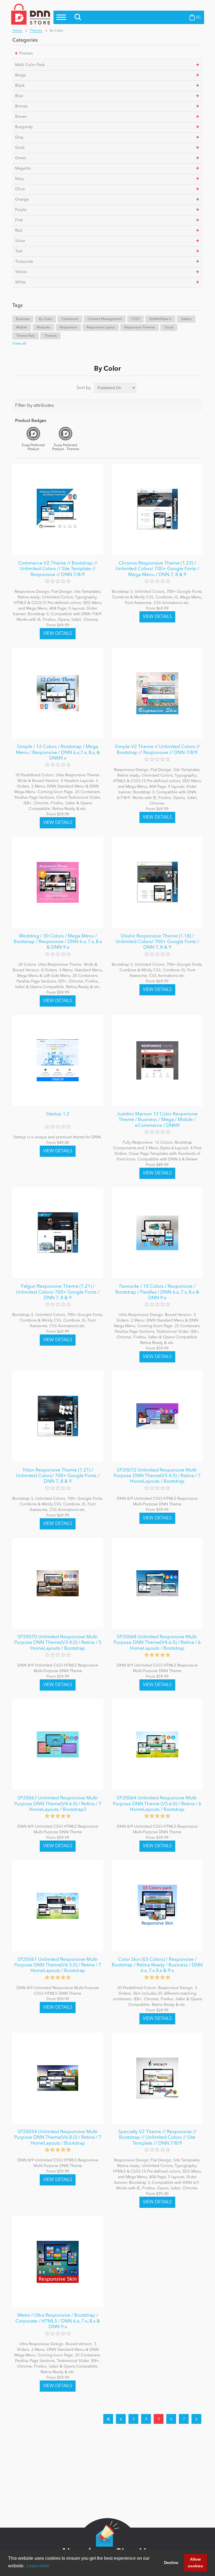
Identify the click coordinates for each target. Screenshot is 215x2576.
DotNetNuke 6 (160, 319)
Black (20, 86)
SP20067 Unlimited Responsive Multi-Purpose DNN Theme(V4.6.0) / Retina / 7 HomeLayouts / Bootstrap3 (58, 1804)
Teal (19, 251)
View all (19, 344)
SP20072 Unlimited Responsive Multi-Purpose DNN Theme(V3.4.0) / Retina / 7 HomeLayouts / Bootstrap (157, 1476)
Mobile (22, 328)
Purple (21, 210)
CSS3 (135, 319)
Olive (20, 189)
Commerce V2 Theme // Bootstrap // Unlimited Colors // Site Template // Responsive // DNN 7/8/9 (58, 569)
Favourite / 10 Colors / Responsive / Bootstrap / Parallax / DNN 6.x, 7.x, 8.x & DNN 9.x (157, 1292)
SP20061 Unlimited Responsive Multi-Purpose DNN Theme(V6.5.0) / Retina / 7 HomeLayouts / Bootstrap (58, 1965)
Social (169, 328)
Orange (22, 199)
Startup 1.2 (58, 1114)
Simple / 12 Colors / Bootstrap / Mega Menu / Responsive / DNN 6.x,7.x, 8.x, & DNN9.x (58, 753)
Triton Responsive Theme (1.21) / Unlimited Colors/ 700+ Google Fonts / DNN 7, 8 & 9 (58, 1476)
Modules (43, 328)
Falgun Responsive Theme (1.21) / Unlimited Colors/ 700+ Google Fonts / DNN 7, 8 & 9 (58, 1292)
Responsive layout (101, 328)
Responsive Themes (140, 328)
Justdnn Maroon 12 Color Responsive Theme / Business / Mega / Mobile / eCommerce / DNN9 (157, 1120)
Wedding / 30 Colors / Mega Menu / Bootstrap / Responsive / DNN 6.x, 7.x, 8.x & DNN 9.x (58, 942)
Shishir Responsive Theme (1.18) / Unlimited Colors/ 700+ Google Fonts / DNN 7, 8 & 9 (157, 942)
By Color (45, 319)
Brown (21, 117)
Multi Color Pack (30, 65)
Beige (20, 75)
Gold (20, 148)
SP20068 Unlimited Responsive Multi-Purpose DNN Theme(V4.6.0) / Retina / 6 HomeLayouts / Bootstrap (157, 1643)
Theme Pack (25, 336)
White (20, 282)
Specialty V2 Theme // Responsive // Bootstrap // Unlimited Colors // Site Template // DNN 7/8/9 (157, 2138)
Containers (70, 319)
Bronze (21, 106)
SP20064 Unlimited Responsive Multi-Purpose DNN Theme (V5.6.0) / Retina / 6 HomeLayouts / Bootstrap (157, 1804)
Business (23, 319)
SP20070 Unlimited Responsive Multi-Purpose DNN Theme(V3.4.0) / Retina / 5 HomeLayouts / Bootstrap (58, 1643)
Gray (19, 137)
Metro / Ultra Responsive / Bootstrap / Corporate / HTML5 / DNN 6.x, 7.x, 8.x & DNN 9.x (58, 2321)
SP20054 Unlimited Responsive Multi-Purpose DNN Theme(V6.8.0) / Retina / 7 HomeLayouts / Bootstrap (58, 2138)
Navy (20, 179)
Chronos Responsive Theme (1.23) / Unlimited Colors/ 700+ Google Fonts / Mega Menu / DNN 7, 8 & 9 (157, 569)
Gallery (186, 319)
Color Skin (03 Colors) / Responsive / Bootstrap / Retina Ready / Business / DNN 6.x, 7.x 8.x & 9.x (157, 1965)
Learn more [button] (38, 2566)
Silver (20, 241)
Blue (19, 96)
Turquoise (24, 262)
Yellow (21, 272)
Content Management (105, 319)
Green (21, 158)
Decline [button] (171, 2563)
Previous (121, 2419)
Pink (19, 220)
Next (196, 2419)
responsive (68, 328)
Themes (26, 53)
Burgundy (24, 127)
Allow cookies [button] (195, 2563)
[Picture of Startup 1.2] (58, 1060)
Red (19, 231)
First (108, 2419)
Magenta (23, 168)
